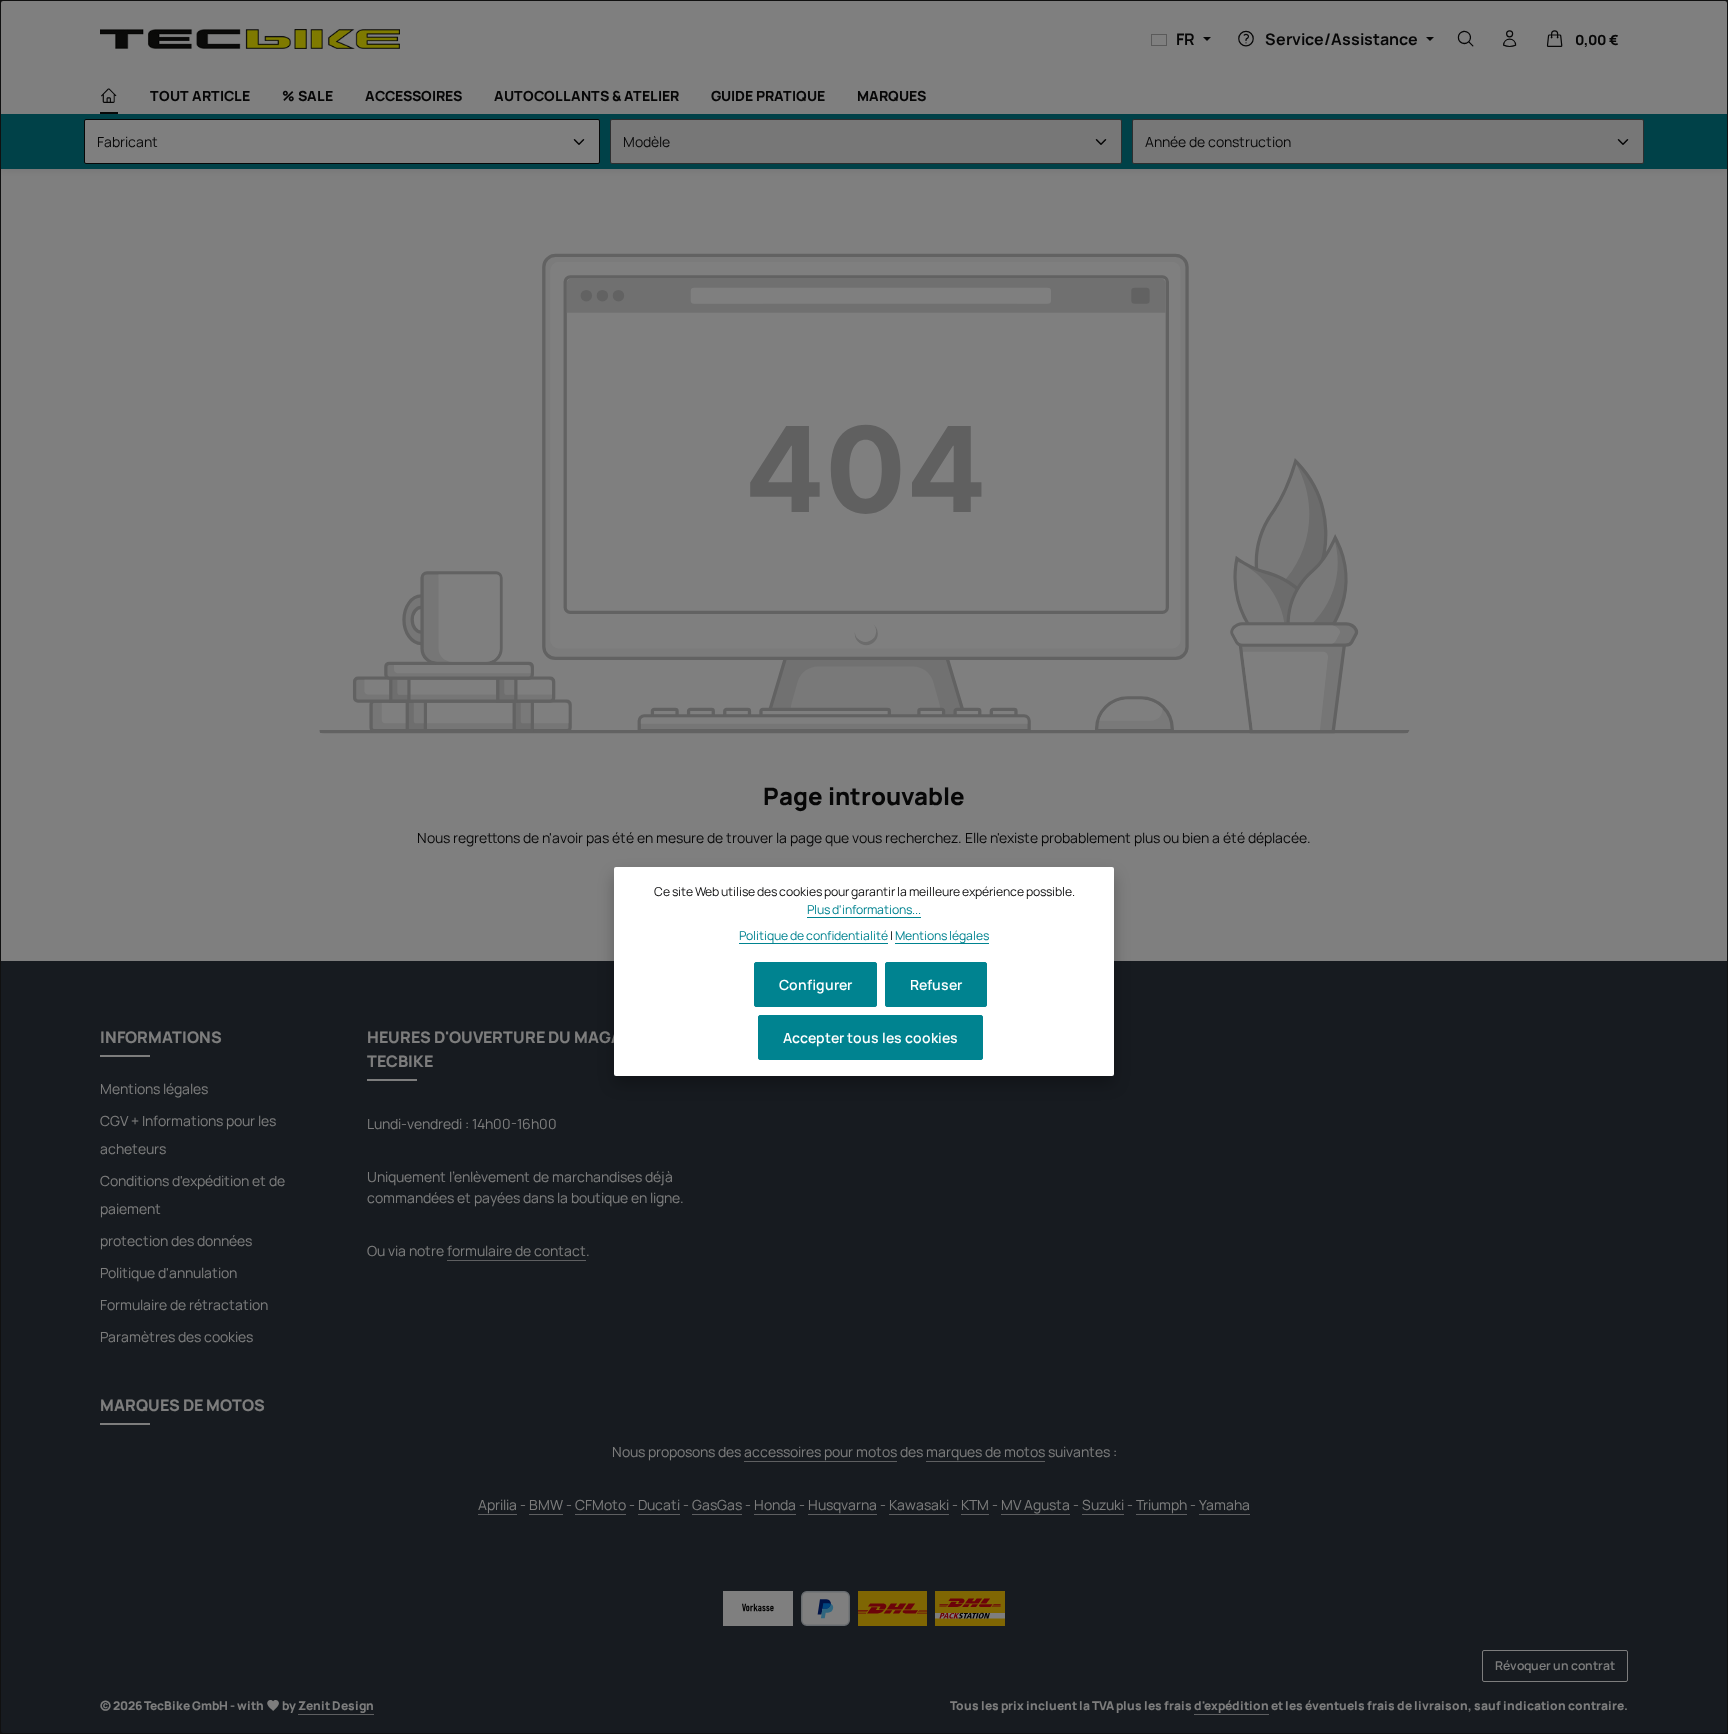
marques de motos (985, 1451)
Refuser (936, 984)
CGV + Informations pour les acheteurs (188, 1134)
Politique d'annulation (168, 1272)
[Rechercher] (1466, 39)
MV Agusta (1035, 1504)
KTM (975, 1504)
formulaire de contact (516, 1250)
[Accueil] (109, 96)
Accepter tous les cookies (870, 1037)
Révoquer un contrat (1555, 1665)
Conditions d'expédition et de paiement (192, 1194)
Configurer (815, 984)
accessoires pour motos (820, 1451)
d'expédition (1231, 1705)
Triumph (1161, 1504)
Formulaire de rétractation (184, 1304)
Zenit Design (336, 1705)
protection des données (176, 1240)
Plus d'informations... (864, 909)
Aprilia (497, 1504)
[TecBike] (250, 38)
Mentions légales (154, 1088)
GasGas (717, 1504)
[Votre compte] (1510, 39)
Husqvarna (842, 1504)
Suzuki (1103, 1504)
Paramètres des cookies (176, 1336)
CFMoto (600, 1504)
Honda (775, 1504)
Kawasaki (919, 1504)
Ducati (659, 1504)
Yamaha (1224, 1504)
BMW (546, 1504)
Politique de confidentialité (813, 936)
